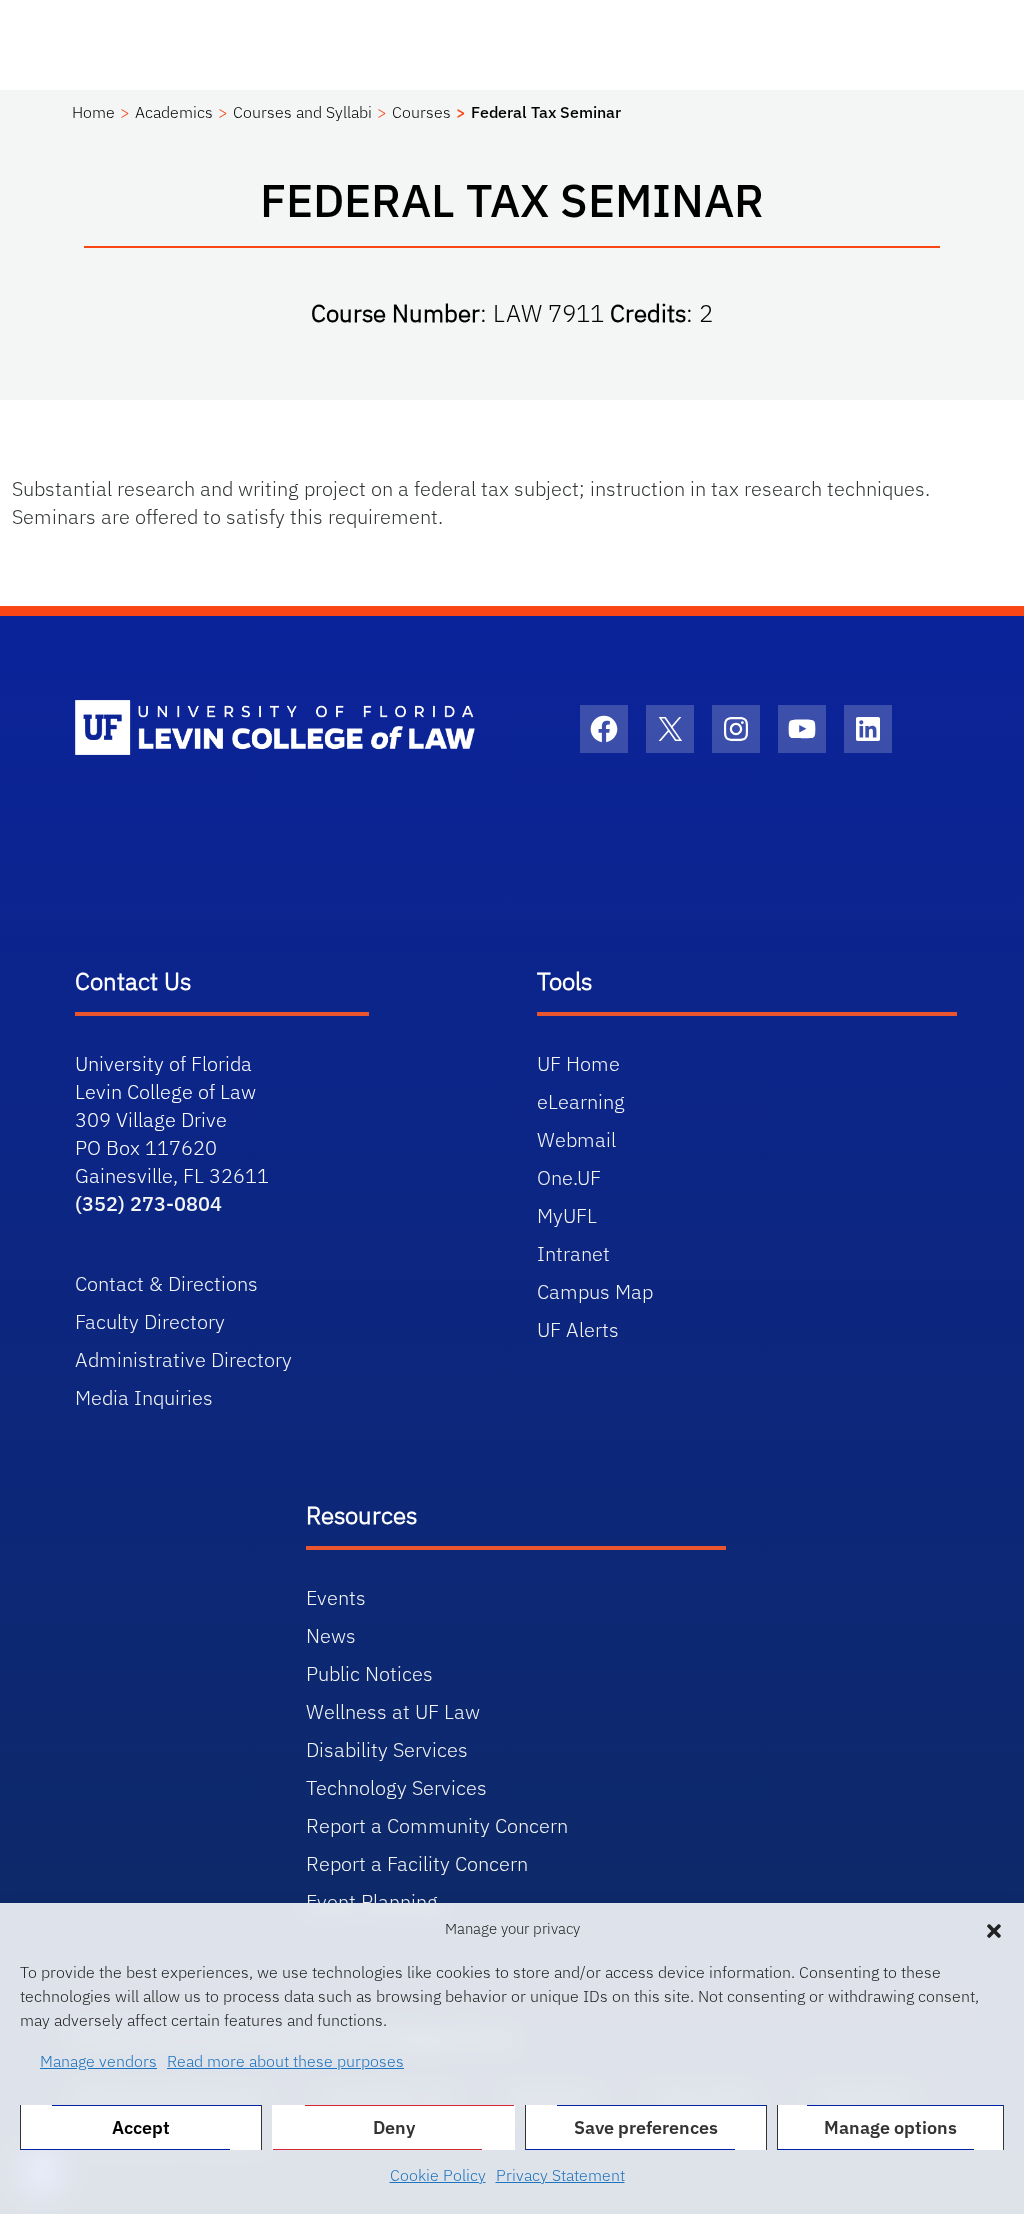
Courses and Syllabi (302, 112)
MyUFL (567, 1215)
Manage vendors (98, 2061)
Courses (421, 112)
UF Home (578, 1063)
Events (336, 1597)
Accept (141, 2127)
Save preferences (646, 2127)
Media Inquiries (144, 1397)
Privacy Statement (560, 2175)
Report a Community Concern (437, 1825)
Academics (174, 112)
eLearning (581, 1101)
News (331, 1635)
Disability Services (387, 1749)
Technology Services (396, 1787)
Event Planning (372, 1901)
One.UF (569, 1177)
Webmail (576, 1139)
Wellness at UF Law (393, 1711)
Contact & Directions (166, 1283)
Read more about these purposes (285, 2061)
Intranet (573, 1253)
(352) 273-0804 (148, 1203)
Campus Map (595, 1291)
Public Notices (369, 1673)
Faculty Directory (150, 1321)
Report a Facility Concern (417, 1863)
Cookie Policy (438, 2175)
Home (93, 112)
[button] (994, 1929)
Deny (394, 2127)
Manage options (890, 2127)
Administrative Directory (183, 1359)
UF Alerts (578, 1329)
